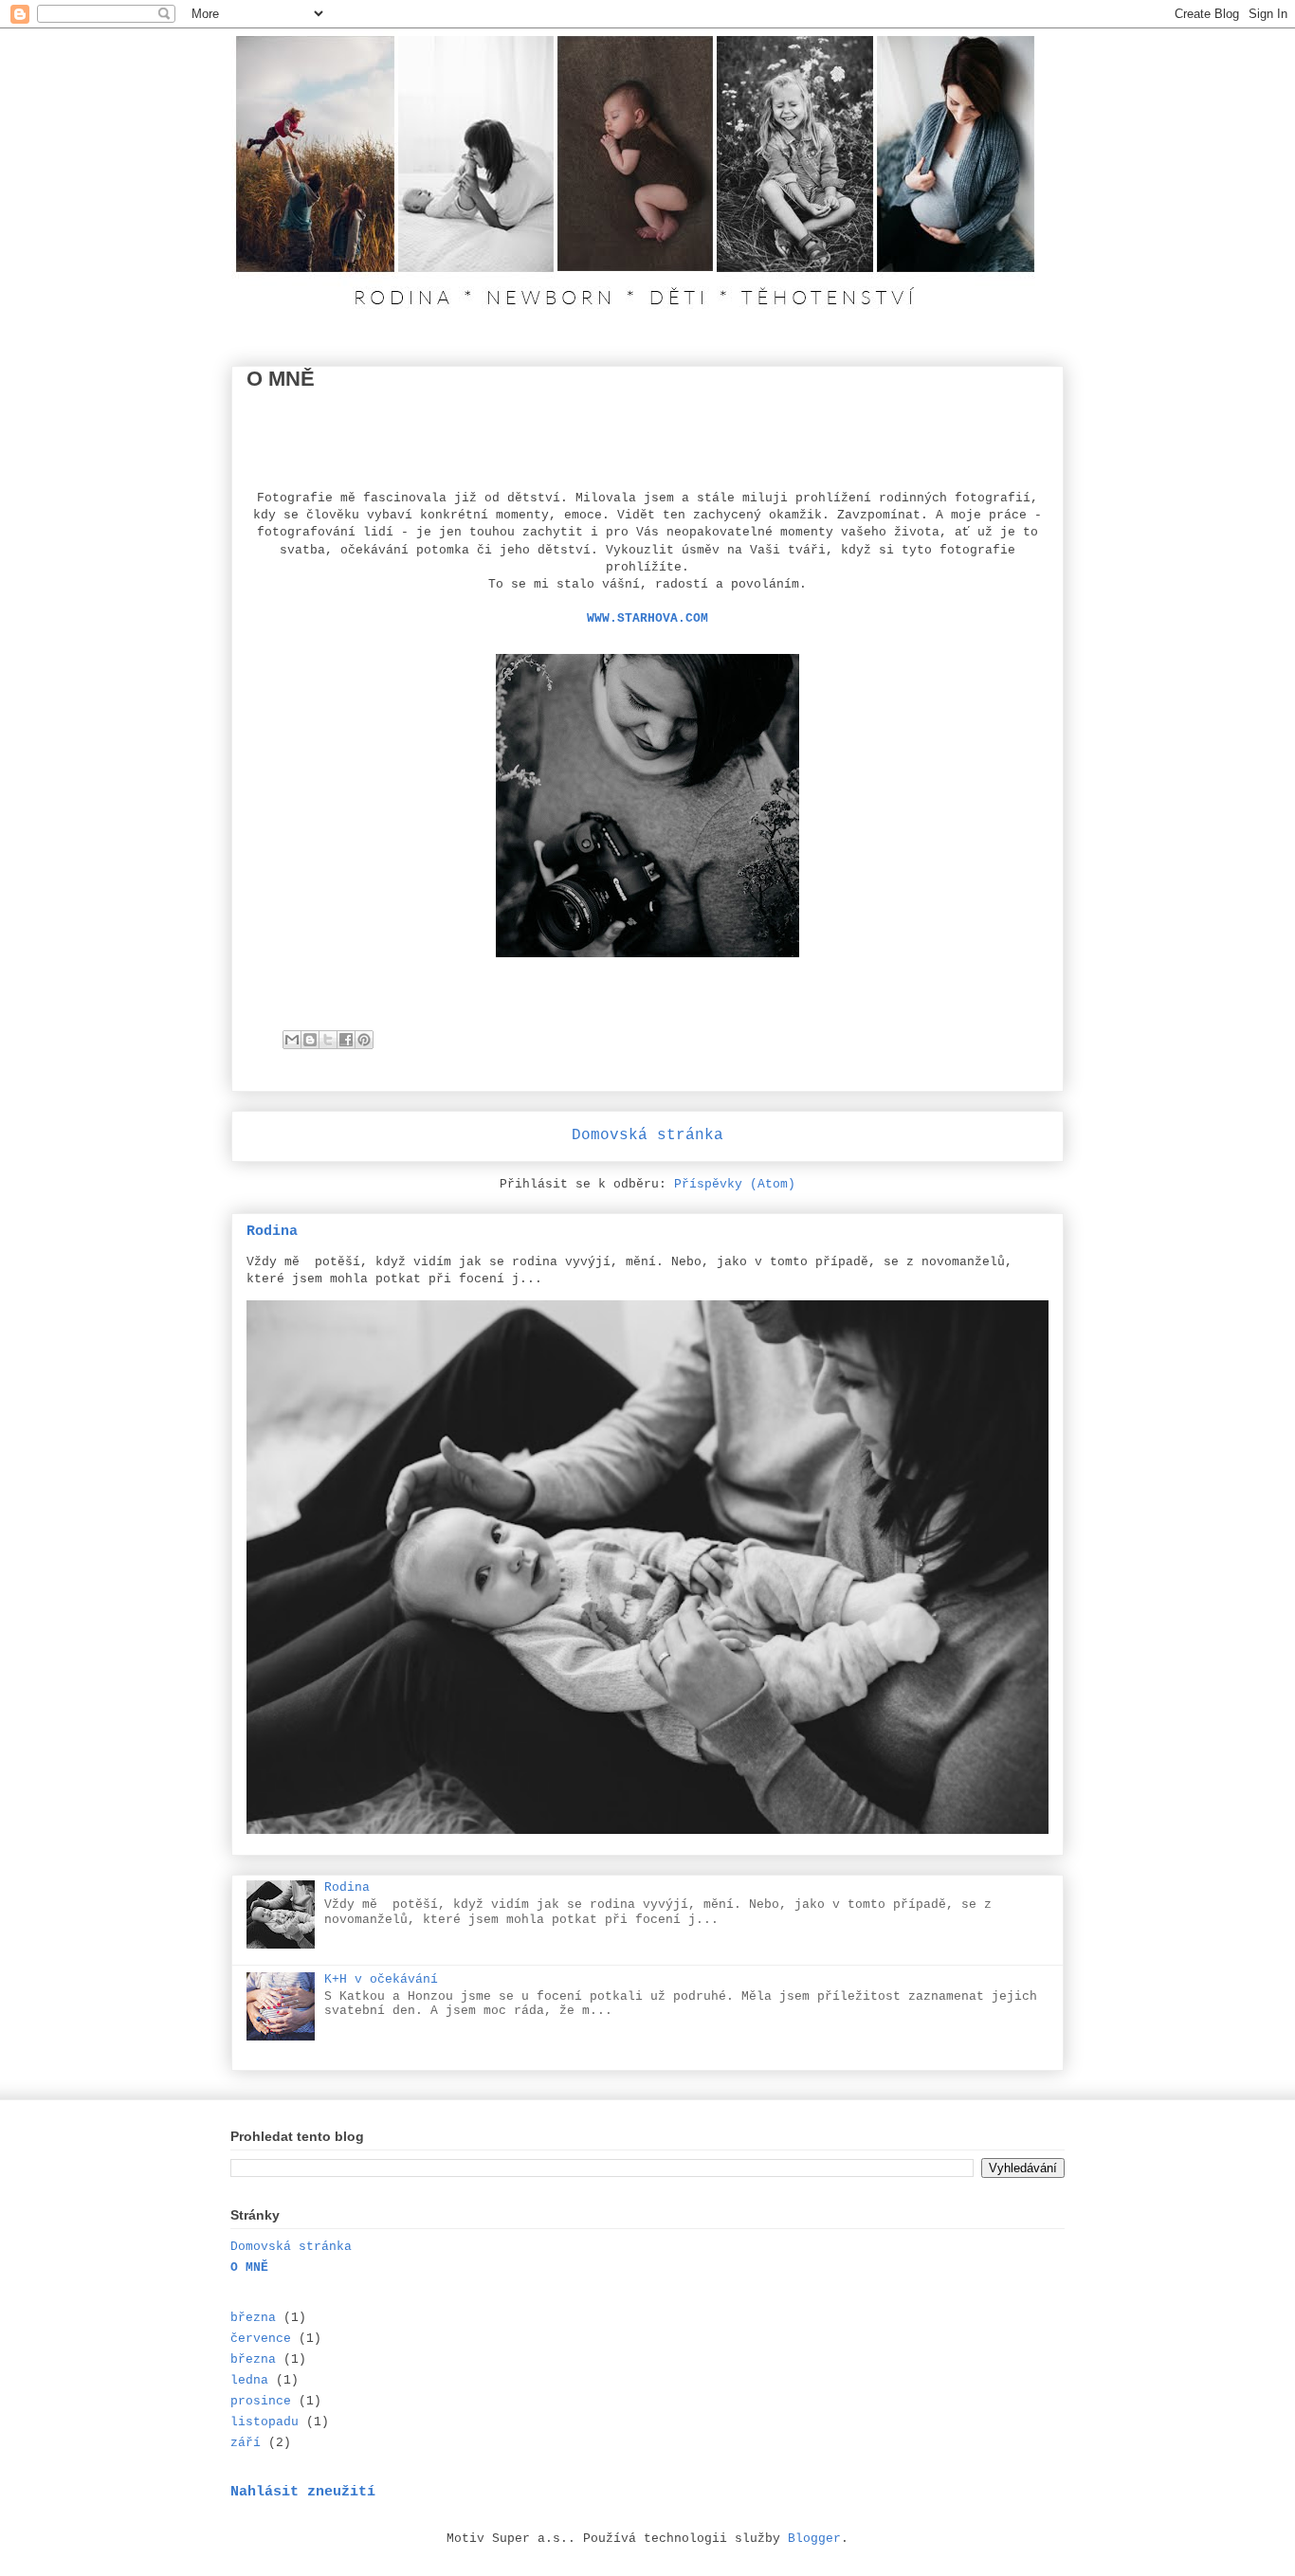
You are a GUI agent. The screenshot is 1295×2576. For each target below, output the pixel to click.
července (261, 2339)
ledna (249, 2380)
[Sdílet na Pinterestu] (364, 1040)
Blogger (814, 2539)
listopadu (264, 2422)
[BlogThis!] (310, 1040)
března (253, 2318)
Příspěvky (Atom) (735, 1184)
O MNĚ (249, 2268)
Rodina (272, 1231)
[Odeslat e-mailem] (292, 1040)
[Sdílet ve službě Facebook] (346, 1040)
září (246, 2443)
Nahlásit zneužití (303, 2492)
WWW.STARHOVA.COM (647, 618)
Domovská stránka (647, 1135)
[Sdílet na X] (328, 1040)
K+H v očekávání (381, 1979)
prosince (261, 2401)
